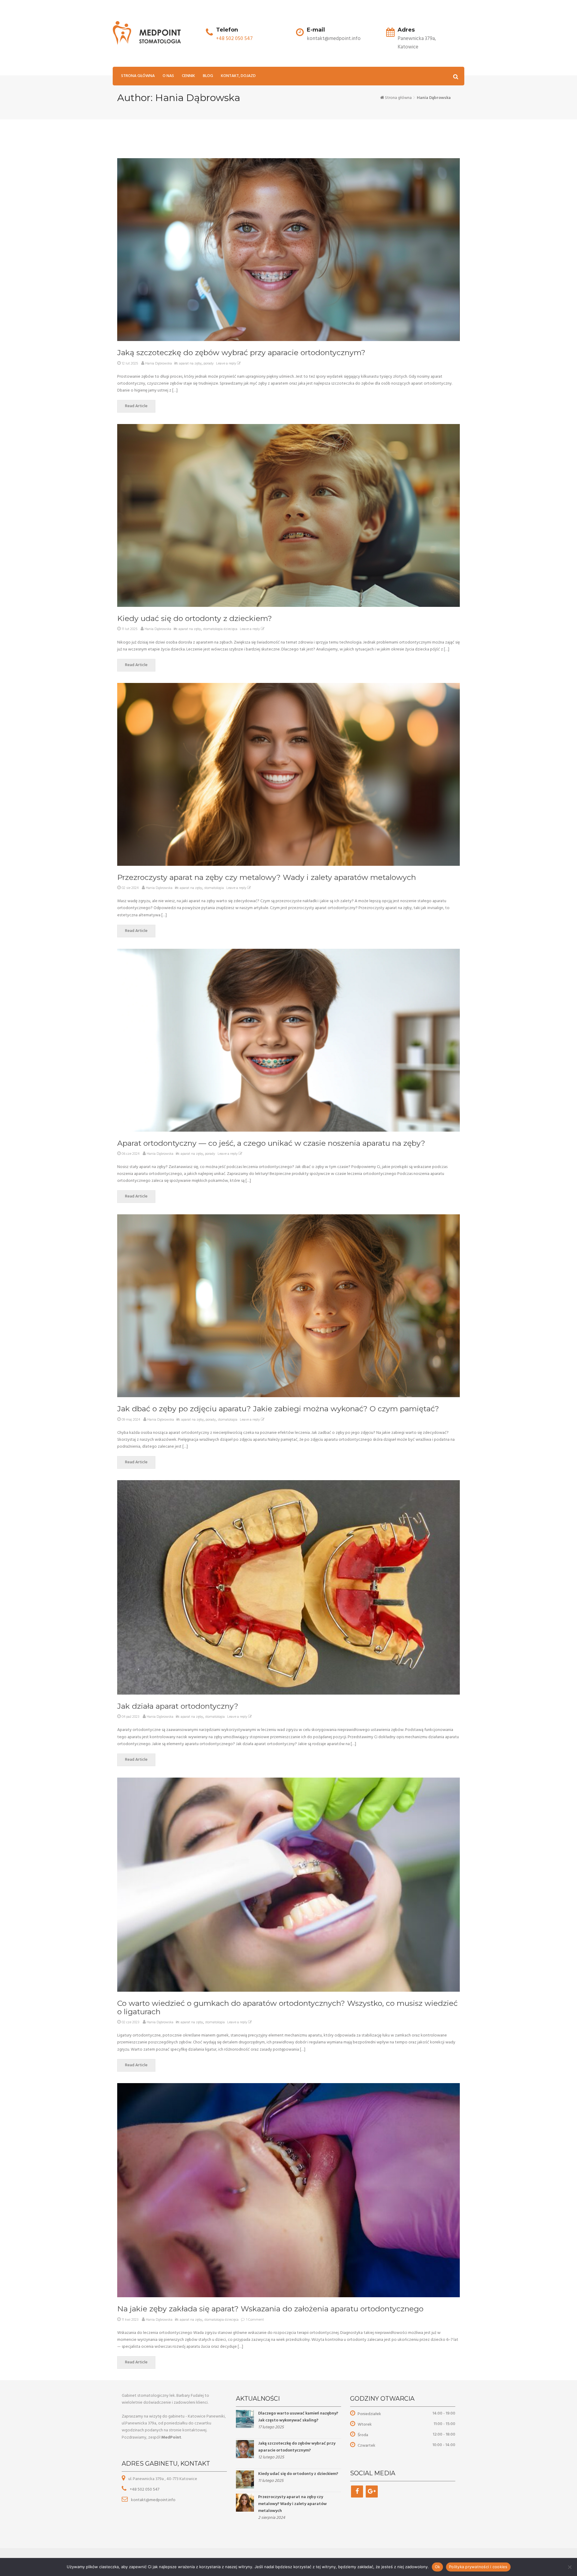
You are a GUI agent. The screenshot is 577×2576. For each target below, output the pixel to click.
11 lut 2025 (130, 629)
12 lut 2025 (130, 364)
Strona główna (138, 76)
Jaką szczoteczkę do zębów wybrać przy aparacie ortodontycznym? (241, 352)
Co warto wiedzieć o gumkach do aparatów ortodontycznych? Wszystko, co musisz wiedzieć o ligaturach (287, 2007)
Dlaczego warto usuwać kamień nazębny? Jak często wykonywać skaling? (298, 2417)
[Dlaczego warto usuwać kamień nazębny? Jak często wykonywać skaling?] (245, 2419)
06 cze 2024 (131, 1154)
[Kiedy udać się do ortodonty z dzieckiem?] (245, 2479)
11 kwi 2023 (130, 2320)
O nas (168, 76)
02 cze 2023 (131, 2022)
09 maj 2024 (131, 1420)
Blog (208, 76)
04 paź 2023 (131, 1717)
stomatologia (214, 888)
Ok (438, 2567)
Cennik (188, 76)
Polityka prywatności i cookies (478, 2567)
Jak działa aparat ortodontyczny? (178, 1706)
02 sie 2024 (130, 888)
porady (209, 364)
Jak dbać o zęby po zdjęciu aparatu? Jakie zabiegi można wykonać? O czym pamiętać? (278, 1409)
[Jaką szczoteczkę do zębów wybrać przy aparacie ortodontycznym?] (245, 2449)
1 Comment (255, 2320)
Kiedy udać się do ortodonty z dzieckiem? (195, 618)
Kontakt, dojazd (238, 76)
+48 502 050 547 (234, 39)
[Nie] (569, 2567)
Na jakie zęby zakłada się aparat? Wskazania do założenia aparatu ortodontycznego (270, 2309)
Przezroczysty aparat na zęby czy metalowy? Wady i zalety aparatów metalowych (267, 877)
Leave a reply (227, 364)
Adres (406, 30)
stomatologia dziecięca (220, 629)
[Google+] (372, 2491)
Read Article (136, 406)
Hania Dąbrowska (159, 364)
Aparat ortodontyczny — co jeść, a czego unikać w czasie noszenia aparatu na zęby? (271, 1143)
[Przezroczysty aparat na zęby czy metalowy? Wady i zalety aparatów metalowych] (245, 2502)
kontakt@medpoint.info (153, 2500)
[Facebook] (357, 2491)
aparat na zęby (190, 364)
